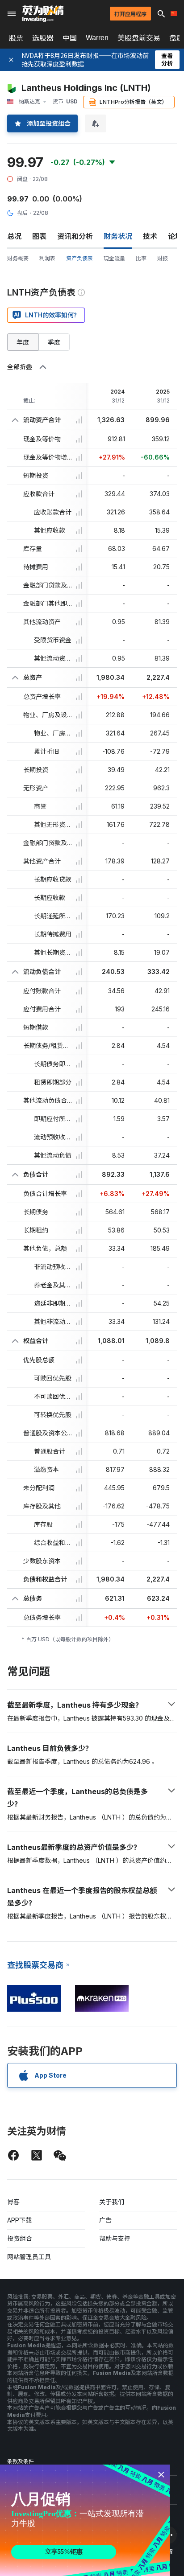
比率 (141, 258)
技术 (150, 236)
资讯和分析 (75, 236)
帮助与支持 (115, 2238)
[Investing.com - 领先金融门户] (43, 14)
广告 (105, 2220)
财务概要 (18, 258)
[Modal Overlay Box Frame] (85, 2520)
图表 (39, 236)
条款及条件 (21, 2461)
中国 (70, 38)
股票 (16, 38)
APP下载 (19, 2220)
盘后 (22, 213)
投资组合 (20, 2238)
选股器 (43, 38)
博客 (13, 2202)
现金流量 (114, 258)
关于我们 (112, 2202)
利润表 (47, 258)
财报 (163, 258)
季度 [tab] (54, 342)
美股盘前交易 (139, 38)
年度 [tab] (23, 342)
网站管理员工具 (29, 2257)
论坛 (175, 236)
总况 (14, 236)
